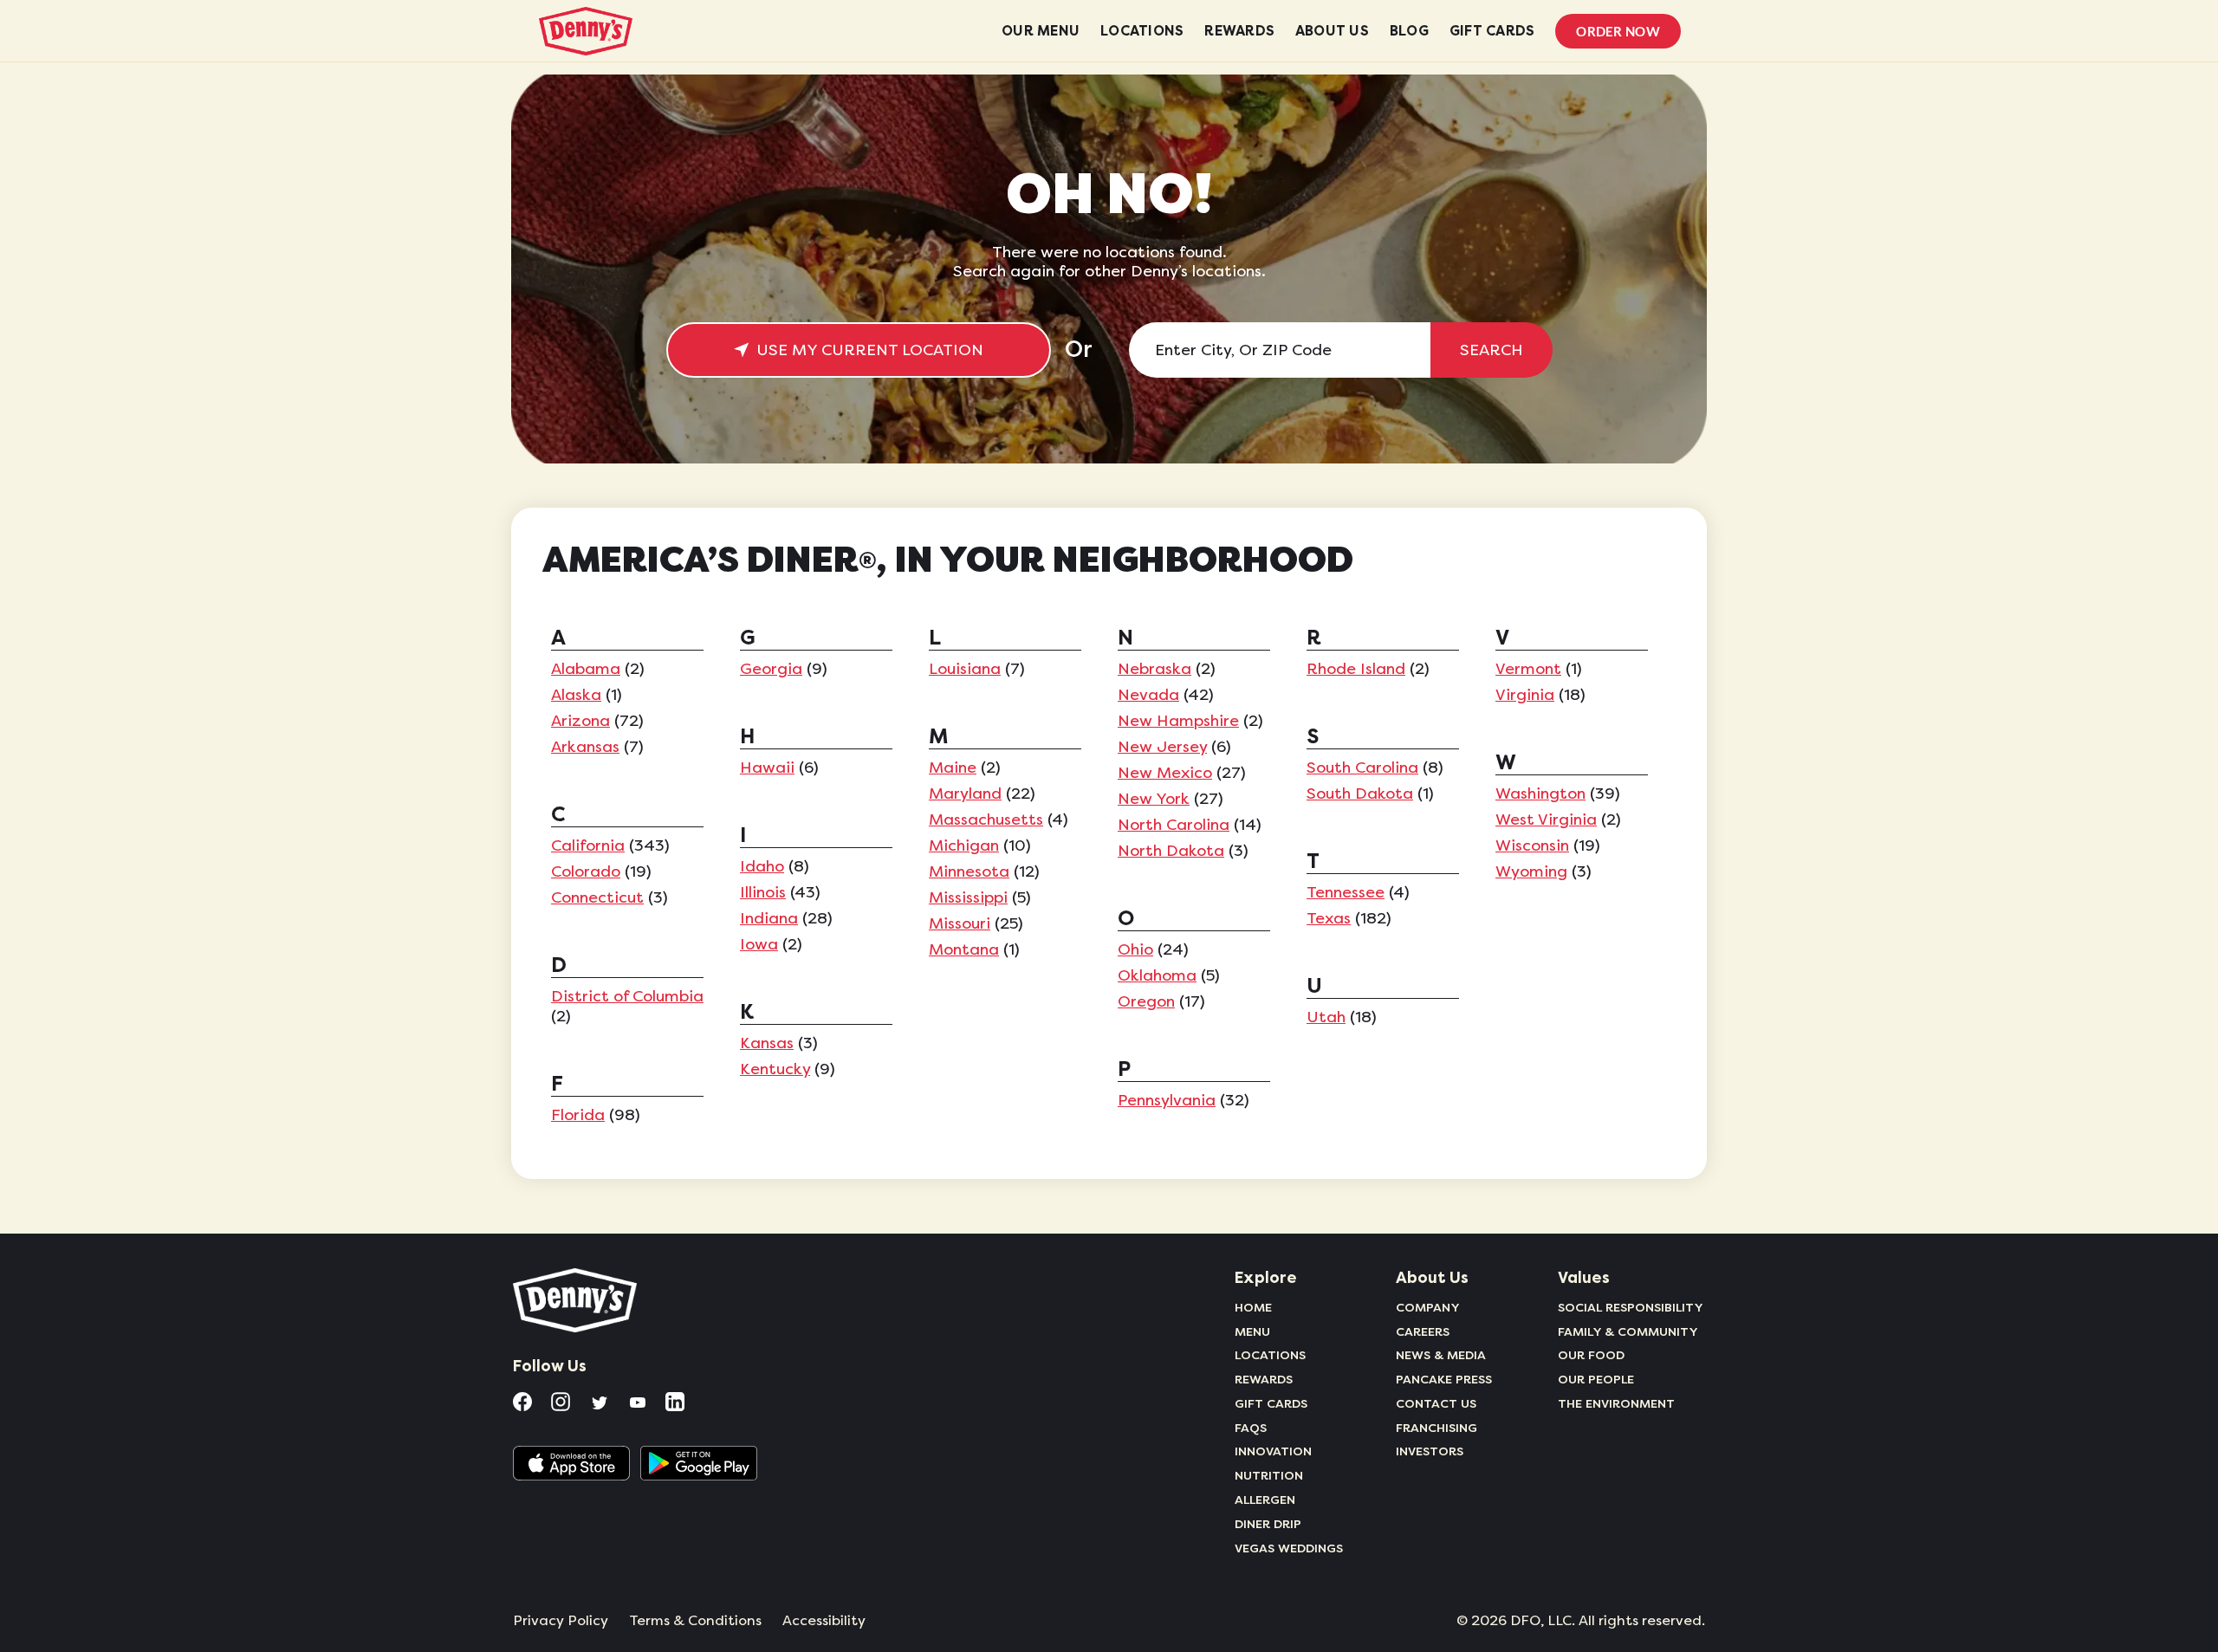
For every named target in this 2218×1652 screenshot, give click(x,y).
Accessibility (824, 1621)
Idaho (762, 866)
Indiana (769, 918)
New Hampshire (1178, 721)
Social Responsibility (1631, 1307)
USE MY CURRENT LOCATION (870, 350)
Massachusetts (986, 820)
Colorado (586, 871)
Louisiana (965, 669)
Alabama (586, 669)
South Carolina (1362, 768)
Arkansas (585, 747)
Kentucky (775, 1069)
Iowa (759, 944)
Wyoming (1531, 871)
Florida (578, 1115)
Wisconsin (1532, 845)
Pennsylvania (1167, 1100)
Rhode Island (1356, 669)
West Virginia (1546, 820)
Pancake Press (1444, 1379)
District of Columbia (627, 996)
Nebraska (1154, 669)
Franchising (1437, 1428)
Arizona (580, 721)
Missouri (960, 923)
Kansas (767, 1043)
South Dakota (1360, 794)
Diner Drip (1268, 1524)
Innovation (1273, 1451)
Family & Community (1628, 1331)
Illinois (763, 892)
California (588, 845)
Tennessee (1346, 892)
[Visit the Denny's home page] (576, 1300)
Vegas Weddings (1289, 1548)
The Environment (1616, 1403)
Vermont (1528, 669)
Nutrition (1269, 1475)
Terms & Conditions (695, 1621)
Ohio (1135, 949)
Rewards (1264, 1379)
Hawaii (767, 768)
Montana (964, 949)
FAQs (1251, 1428)
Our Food (1591, 1355)
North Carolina (1174, 825)
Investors (1430, 1451)
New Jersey (1162, 747)
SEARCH (1492, 350)
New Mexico (1165, 773)
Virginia (1525, 695)
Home (1253, 1307)
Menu (1252, 1331)
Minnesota (969, 871)
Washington (1540, 794)
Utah (1326, 1017)
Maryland (965, 794)
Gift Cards (1271, 1403)
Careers (1423, 1331)
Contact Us (1436, 1403)
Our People (1596, 1379)
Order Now (1618, 31)
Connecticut (597, 897)
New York (1154, 799)
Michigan (964, 845)
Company (1428, 1307)
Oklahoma (1157, 975)
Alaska (576, 695)
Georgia (771, 669)
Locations (1270, 1355)
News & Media (1441, 1355)
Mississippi (968, 897)
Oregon (1146, 1001)
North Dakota (1171, 851)
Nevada (1148, 695)
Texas (1329, 918)
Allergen (1265, 1500)
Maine (953, 768)
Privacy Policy (561, 1621)
